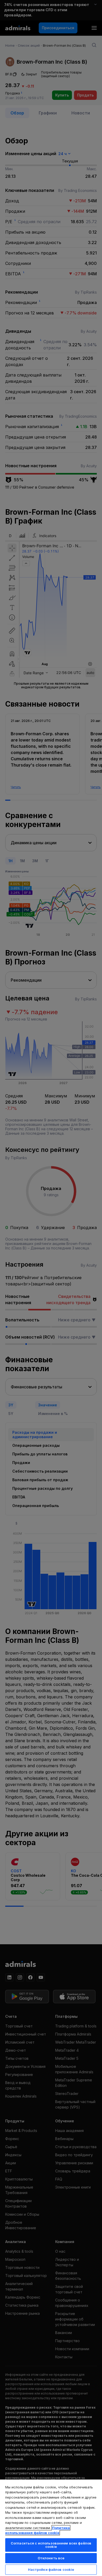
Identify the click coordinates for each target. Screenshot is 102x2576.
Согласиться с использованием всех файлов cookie (51, 2545)
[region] (51, 2528)
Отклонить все (51, 2558)
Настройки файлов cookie (51, 2569)
